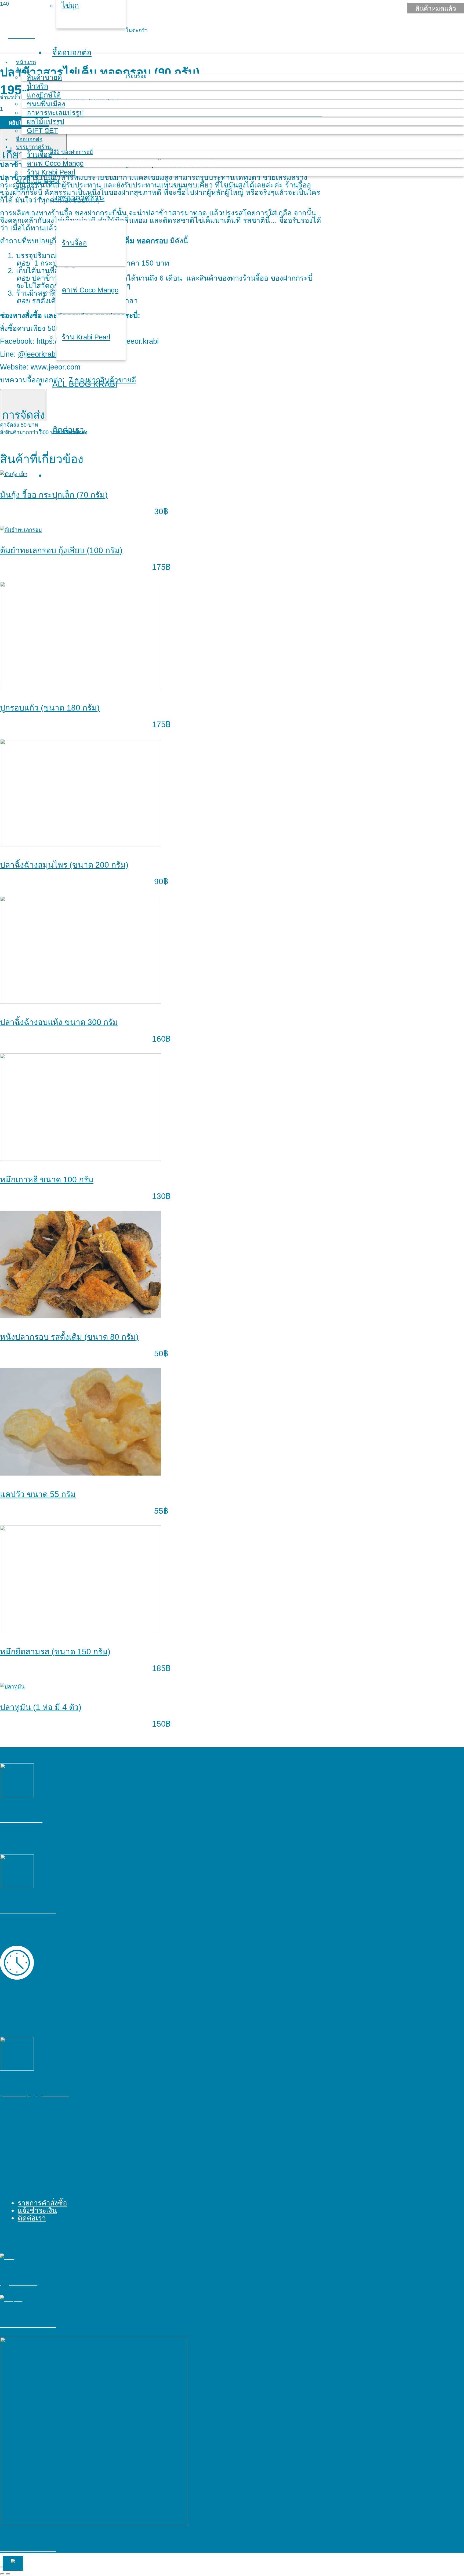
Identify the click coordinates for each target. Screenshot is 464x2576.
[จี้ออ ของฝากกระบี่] (161, 1872)
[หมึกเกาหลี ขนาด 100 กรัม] (81, 1159)
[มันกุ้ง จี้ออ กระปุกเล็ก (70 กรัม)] (14, 474)
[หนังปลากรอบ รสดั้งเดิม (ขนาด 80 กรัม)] (81, 1316)
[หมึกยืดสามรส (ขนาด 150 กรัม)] (81, 1631)
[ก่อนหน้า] (2, 2574)
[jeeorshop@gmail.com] (161, 2054)
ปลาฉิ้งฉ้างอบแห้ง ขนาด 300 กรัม (59, 1022)
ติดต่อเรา (32, 2218)
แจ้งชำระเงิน (37, 2211)
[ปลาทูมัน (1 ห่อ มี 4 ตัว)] (12, 1687)
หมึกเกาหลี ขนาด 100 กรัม (47, 1180)
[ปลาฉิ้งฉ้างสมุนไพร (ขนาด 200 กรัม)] (81, 845)
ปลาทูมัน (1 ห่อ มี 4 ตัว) (41, 1707)
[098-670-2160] (161, 1781)
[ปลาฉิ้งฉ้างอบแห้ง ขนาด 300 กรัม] (81, 1002)
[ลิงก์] (69, 152)
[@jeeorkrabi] (161, 2257)
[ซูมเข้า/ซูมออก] (2, 2567)
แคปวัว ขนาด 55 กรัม (38, 1494)
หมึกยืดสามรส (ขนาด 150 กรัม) (55, 1652)
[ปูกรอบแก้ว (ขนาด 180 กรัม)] (81, 687)
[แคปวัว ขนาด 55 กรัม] (81, 1474)
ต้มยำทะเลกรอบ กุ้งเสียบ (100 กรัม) (61, 550)
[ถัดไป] (8, 2574)
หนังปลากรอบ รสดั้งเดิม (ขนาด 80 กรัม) (69, 1337)
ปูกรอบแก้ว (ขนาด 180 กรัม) (50, 708)
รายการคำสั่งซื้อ (42, 2203)
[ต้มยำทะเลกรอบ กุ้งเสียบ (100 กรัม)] (21, 530)
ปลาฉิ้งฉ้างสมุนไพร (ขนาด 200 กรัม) (64, 865)
